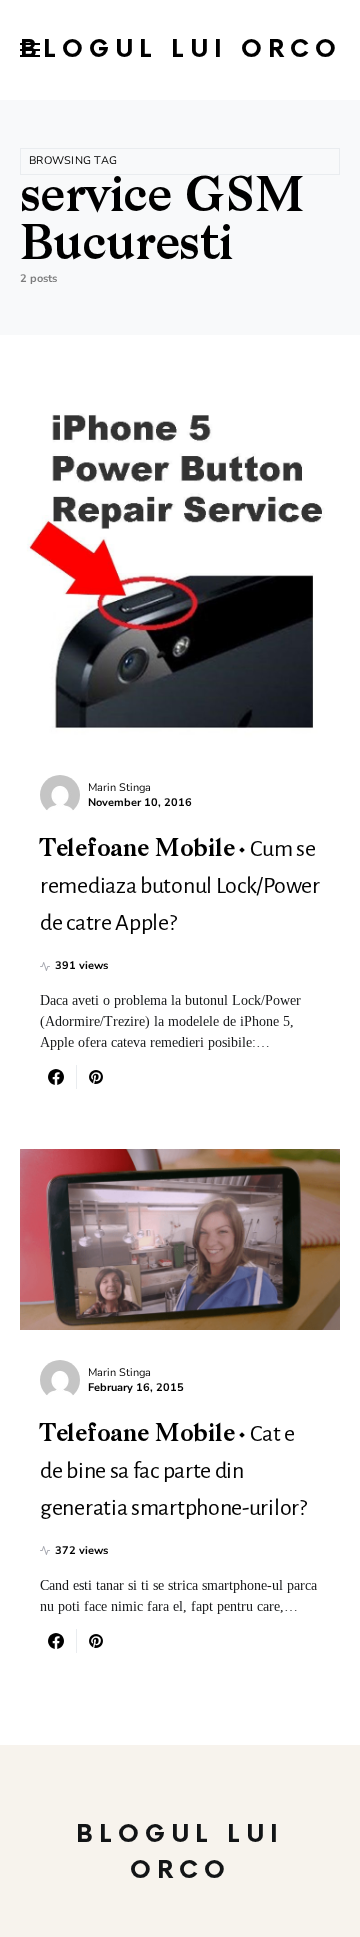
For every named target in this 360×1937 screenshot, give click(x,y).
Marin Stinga (119, 787)
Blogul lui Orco (181, 49)
